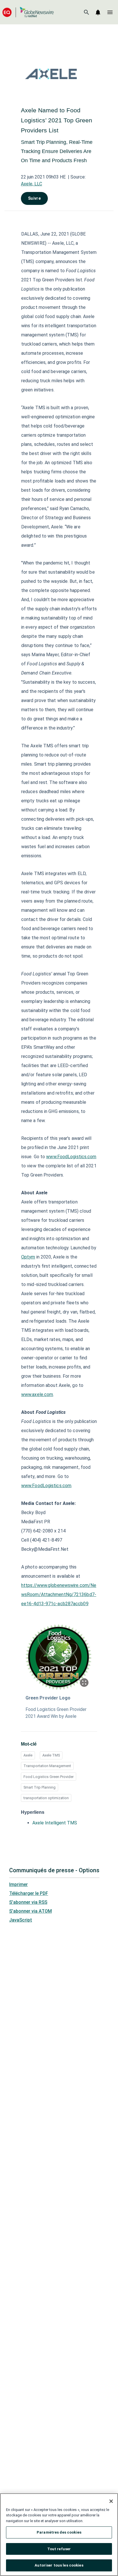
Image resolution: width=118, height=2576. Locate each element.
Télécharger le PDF (29, 1893)
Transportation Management (47, 1766)
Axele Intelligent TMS (55, 1823)
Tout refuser (59, 2549)
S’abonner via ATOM (31, 1911)
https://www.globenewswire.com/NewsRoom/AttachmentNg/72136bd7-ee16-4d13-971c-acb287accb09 (59, 1594)
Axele (28, 1755)
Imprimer (18, 1884)
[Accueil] (28, 12)
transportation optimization (46, 1798)
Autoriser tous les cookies (59, 2565)
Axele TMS (51, 1755)
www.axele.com (37, 1394)
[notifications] (98, 12)
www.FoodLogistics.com (71, 1157)
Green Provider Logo (48, 1698)
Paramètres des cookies (59, 2532)
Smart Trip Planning (40, 1787)
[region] (59, 2535)
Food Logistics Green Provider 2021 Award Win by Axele (56, 1713)
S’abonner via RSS (28, 1902)
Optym (28, 1257)
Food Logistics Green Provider (49, 1777)
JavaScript (21, 1920)
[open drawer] (110, 12)
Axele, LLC (32, 184)
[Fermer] (111, 2501)
